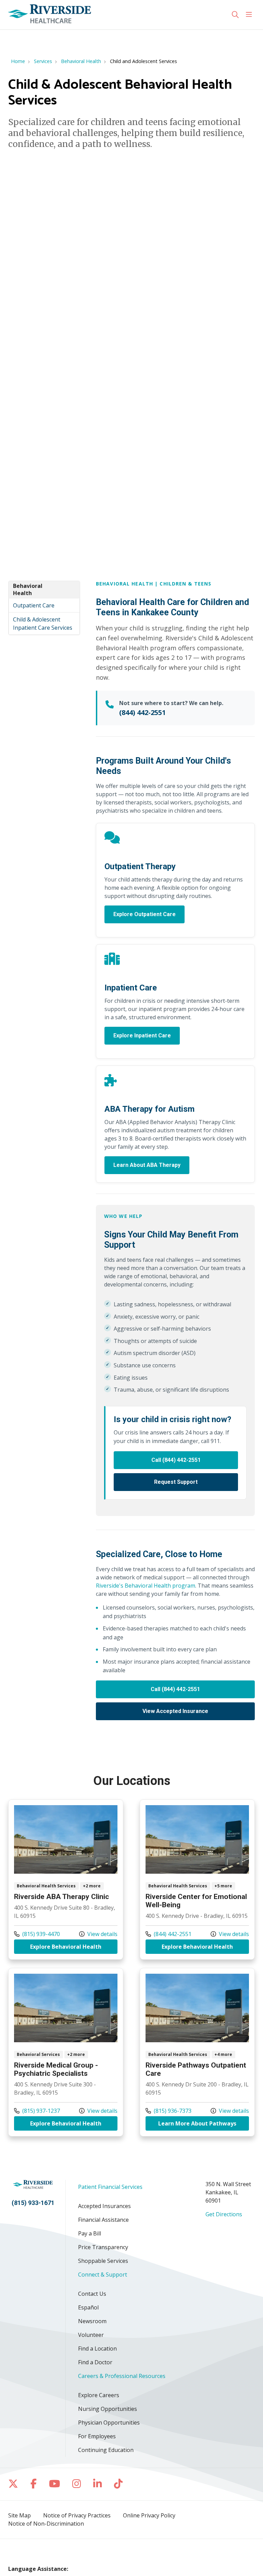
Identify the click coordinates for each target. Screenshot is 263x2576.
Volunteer (91, 2335)
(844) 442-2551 (142, 712)
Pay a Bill (90, 2233)
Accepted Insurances (104, 2206)
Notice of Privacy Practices (77, 2515)
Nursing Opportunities (108, 2409)
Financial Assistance (103, 2220)
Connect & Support (103, 2275)
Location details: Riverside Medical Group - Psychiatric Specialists (66, 2052)
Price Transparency (103, 2247)
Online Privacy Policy (149, 2515)
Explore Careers (99, 2395)
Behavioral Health (28, 590)
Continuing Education (106, 2450)
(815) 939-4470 (37, 1934)
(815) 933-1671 (33, 2203)
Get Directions (224, 2214)
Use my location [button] (32, 36)
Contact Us (92, 2294)
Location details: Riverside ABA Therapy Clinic (66, 1879)
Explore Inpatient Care (142, 1036)
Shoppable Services (103, 2261)
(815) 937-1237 (37, 2111)
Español (88, 2307)
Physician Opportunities (109, 2423)
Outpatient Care (34, 605)
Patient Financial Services (110, 2187)
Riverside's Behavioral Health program (146, 1586)
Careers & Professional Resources (122, 2376)
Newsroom (92, 2321)
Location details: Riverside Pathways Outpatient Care (197, 2052)
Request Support (176, 1482)
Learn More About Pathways (204, 2123)
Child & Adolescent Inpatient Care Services (43, 624)
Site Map (20, 2515)
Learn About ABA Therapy (147, 1165)
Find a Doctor (95, 2362)
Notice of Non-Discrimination (46, 2524)
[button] (250, 15)
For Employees (97, 2436)
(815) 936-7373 (168, 2111)
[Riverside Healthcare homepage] (50, 15)
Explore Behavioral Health (74, 1946)
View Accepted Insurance (175, 1711)
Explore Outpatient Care (145, 914)
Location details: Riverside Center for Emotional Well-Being (197, 1879)
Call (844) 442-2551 (176, 1460)
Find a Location (97, 2349)
